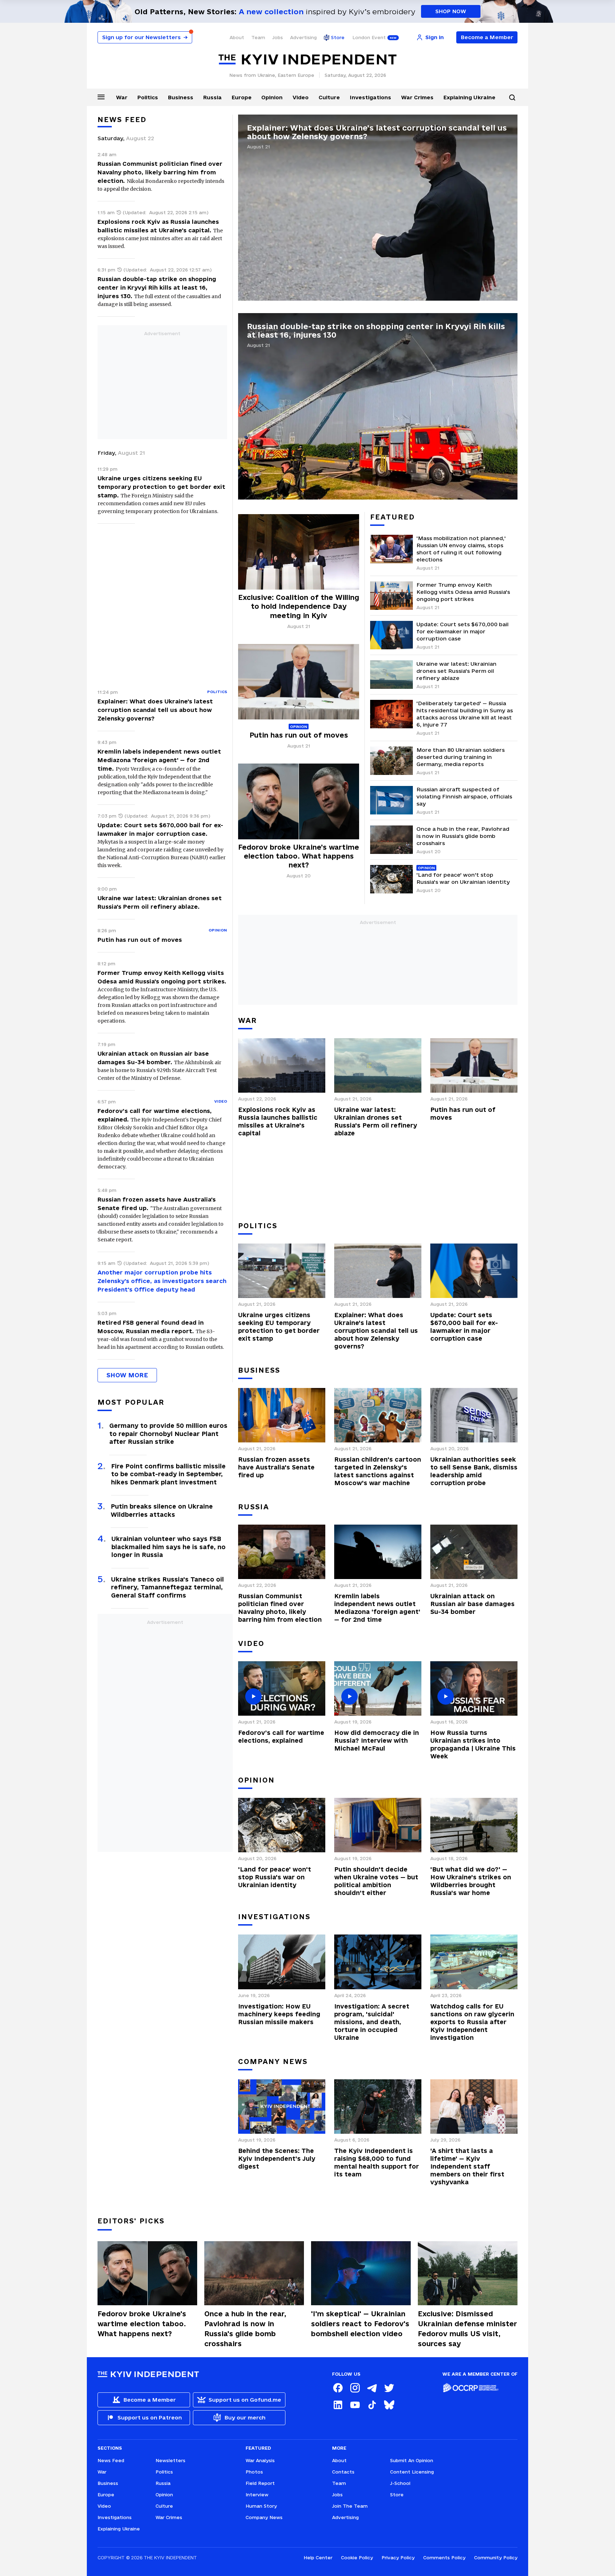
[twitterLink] (389, 2388)
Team (258, 37)
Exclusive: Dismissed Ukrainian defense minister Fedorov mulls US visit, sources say (467, 2329)
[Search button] (512, 97)
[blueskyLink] (389, 2405)
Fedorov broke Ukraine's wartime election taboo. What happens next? (142, 2324)
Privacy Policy (398, 2557)
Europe (242, 97)
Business (181, 97)
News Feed (122, 120)
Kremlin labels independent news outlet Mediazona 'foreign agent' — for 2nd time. (159, 760)
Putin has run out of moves (140, 940)
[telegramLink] (372, 2388)
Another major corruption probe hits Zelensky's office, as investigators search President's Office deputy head (162, 1281)
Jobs (278, 37)
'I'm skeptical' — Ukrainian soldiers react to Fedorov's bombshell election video (360, 2324)
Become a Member (487, 37)
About (237, 37)
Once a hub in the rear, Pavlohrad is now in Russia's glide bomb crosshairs (245, 2329)
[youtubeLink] (355, 2405)
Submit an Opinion (412, 2460)
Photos (254, 2472)
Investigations (370, 97)
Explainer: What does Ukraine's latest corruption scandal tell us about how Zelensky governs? (155, 710)
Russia (212, 97)
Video (301, 97)
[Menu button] (101, 97)
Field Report (260, 2483)
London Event (369, 37)
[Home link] (307, 60)
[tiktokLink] (372, 2405)
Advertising (303, 37)
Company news (273, 2062)
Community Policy (496, 2557)
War (122, 97)
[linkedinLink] (338, 2405)
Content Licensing (412, 2472)
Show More (127, 1375)
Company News (264, 2517)
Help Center (318, 2557)
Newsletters (170, 2460)
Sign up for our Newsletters (145, 37)
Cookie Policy (357, 2557)
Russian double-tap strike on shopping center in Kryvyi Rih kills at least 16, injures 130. (157, 287)
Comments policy (444, 2557)
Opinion (272, 97)
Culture (329, 97)
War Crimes (417, 97)
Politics (148, 97)
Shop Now (451, 11)
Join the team (350, 2506)
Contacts (343, 2472)
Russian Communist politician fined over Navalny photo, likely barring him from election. (160, 172)
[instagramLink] (355, 2388)
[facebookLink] (338, 2388)
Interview (257, 2495)
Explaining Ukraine (469, 97)
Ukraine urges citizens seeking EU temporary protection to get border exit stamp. (161, 487)
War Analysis (260, 2460)
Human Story (261, 2506)
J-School (400, 2483)
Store (338, 37)
